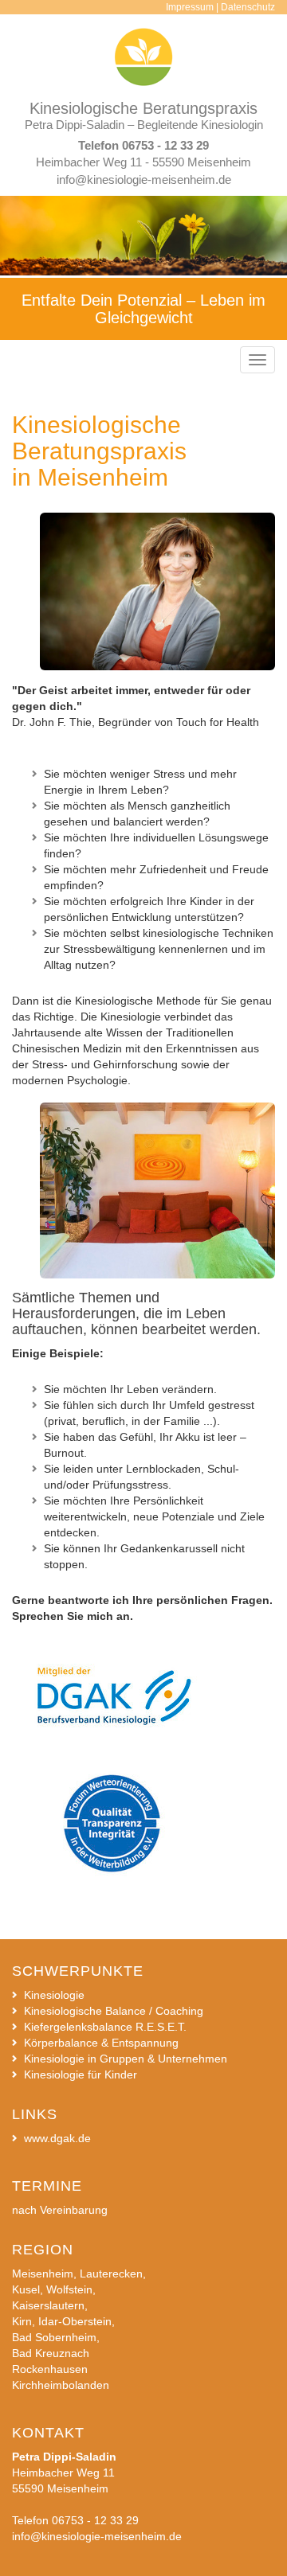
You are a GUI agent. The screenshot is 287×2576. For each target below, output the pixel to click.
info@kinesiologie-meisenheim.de (144, 180)
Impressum (190, 7)
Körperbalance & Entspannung (101, 2043)
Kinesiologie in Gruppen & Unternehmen (126, 2059)
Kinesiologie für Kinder (81, 2074)
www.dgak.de (57, 2138)
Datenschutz (248, 7)
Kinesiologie (54, 1995)
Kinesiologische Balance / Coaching (114, 2011)
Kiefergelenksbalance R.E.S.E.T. (105, 2027)
